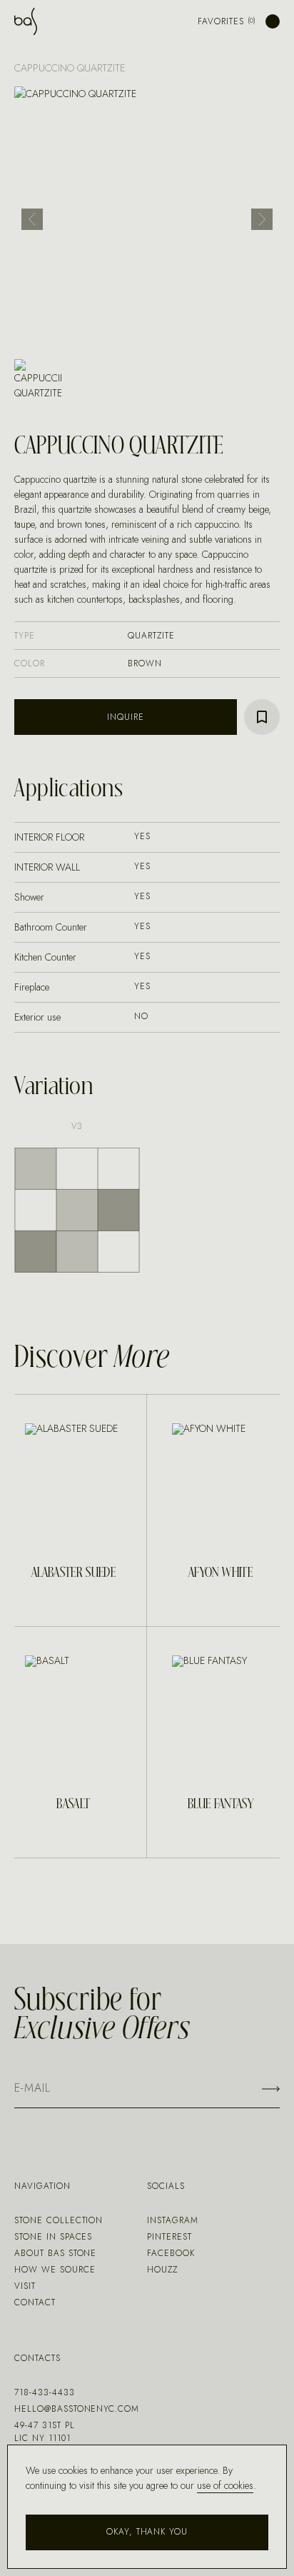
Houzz (162, 2270)
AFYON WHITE (220, 1573)
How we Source (55, 2270)
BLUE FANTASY (220, 1805)
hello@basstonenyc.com (77, 2409)
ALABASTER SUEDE (73, 1573)
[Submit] (271, 2089)
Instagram (173, 2220)
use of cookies (225, 2485)
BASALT (73, 1805)
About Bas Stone (55, 2253)
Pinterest (169, 2237)
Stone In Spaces (53, 2237)
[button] (32, 219)
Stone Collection (59, 2220)
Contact (35, 2302)
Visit (25, 2286)
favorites (221, 21)
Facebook (171, 2253)
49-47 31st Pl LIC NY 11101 (44, 2432)
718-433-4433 (45, 2392)
